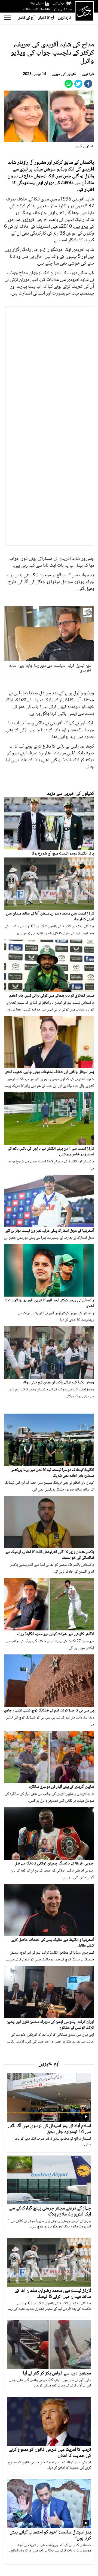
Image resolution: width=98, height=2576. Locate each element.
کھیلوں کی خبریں (64, 74)
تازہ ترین (64, 18)
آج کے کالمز (27, 18)
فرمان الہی (59, 3)
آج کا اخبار (46, 18)
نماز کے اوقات (36, 3)
